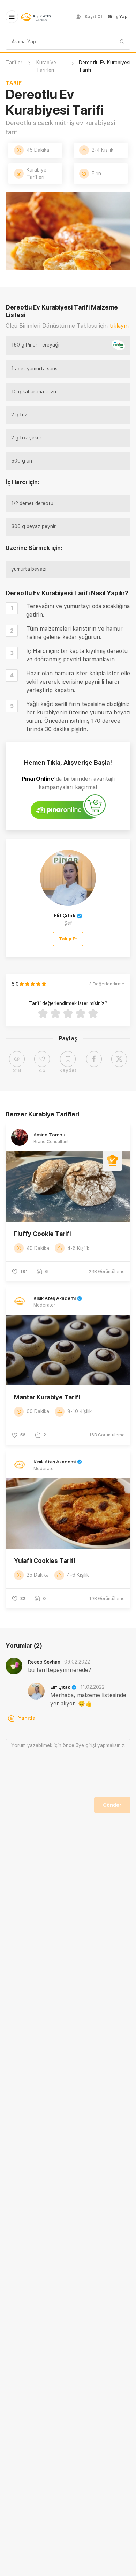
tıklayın (119, 326)
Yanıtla (27, 1718)
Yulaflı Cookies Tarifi (44, 1561)
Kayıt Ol (93, 17)
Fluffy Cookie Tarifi (42, 1234)
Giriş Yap (118, 17)
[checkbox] (12, 608)
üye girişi (86, 1745)
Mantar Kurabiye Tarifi (47, 1397)
